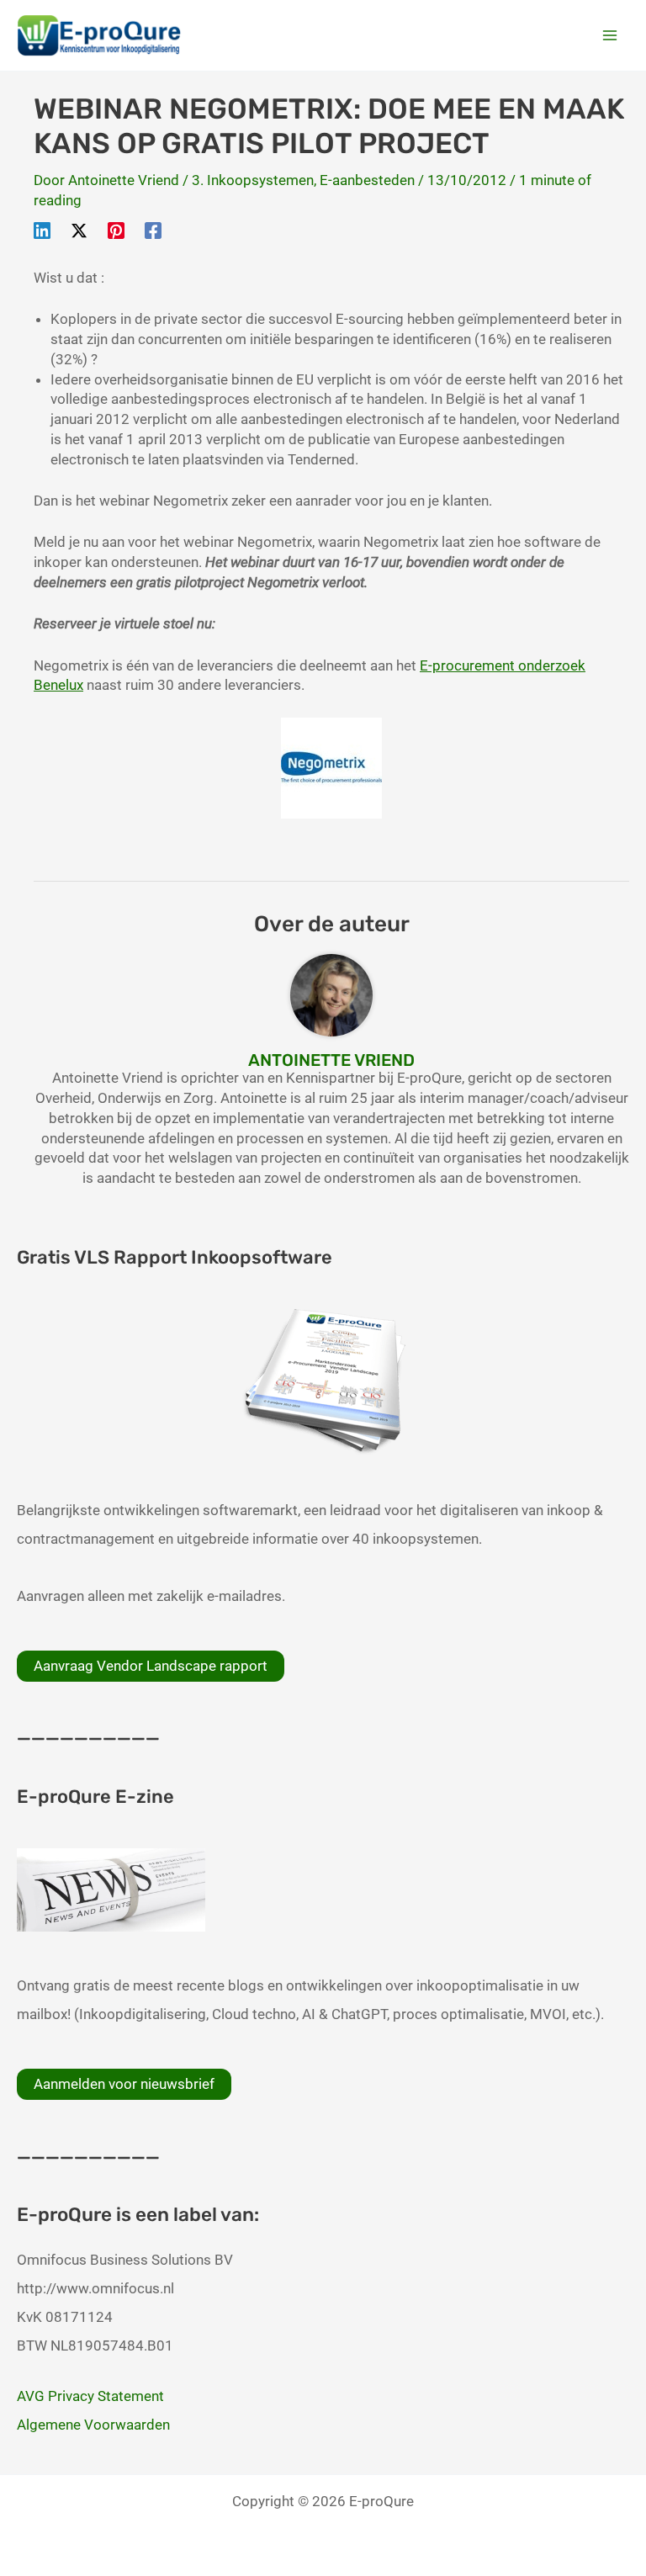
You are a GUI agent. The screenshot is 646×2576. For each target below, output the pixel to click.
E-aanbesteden (367, 180)
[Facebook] (153, 230)
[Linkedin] (42, 230)
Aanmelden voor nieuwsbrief (124, 2084)
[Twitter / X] (79, 230)
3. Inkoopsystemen (253, 180)
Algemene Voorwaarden (93, 2425)
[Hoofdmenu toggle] (611, 35)
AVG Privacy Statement (90, 2396)
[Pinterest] (116, 230)
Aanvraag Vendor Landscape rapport (151, 1666)
